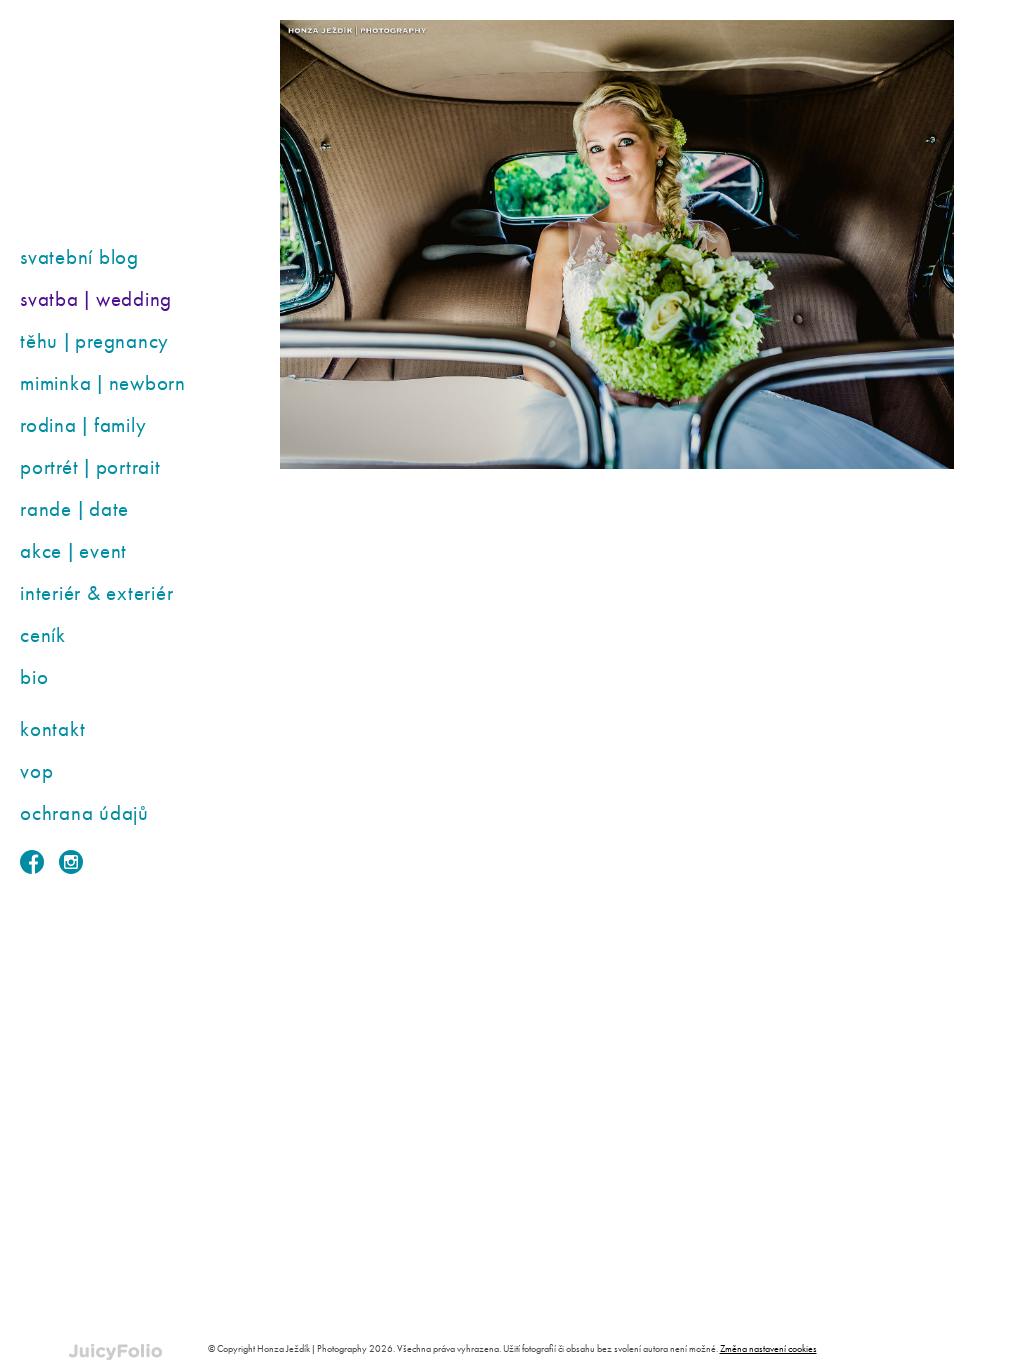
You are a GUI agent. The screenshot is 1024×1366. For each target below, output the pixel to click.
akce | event (73, 550)
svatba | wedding (96, 298)
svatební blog (79, 256)
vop (36, 770)
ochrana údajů (84, 812)
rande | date (74, 508)
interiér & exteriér (96, 592)
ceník (43, 634)
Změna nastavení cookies (768, 1348)
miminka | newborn (103, 382)
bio (34, 676)
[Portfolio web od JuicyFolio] (115, 1352)
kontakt (52, 728)
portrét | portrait (90, 466)
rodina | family (83, 424)
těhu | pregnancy (94, 340)
